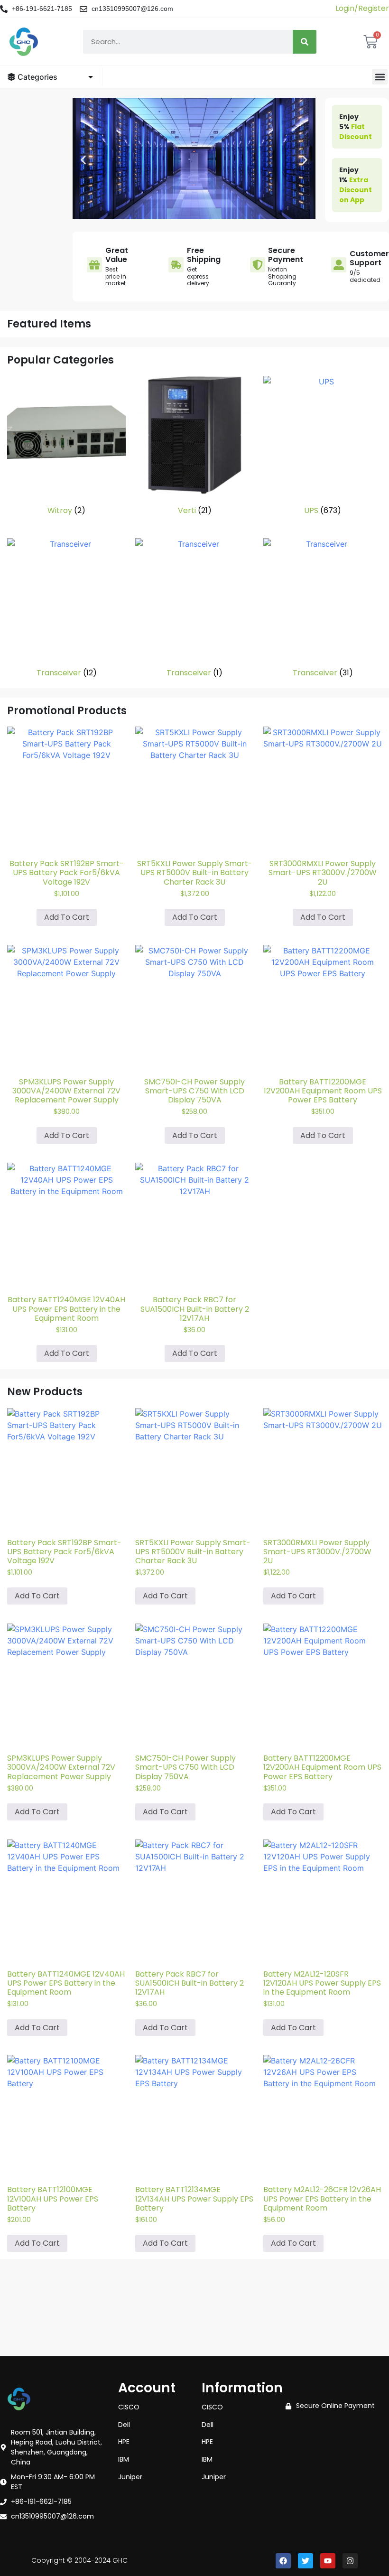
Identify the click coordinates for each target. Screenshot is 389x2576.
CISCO (129, 2407)
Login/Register (362, 8)
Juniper (130, 2477)
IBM (124, 2459)
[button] (380, 77)
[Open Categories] (91, 77)
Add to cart (67, 917)
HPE (124, 2442)
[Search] (305, 42)
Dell (124, 2425)
